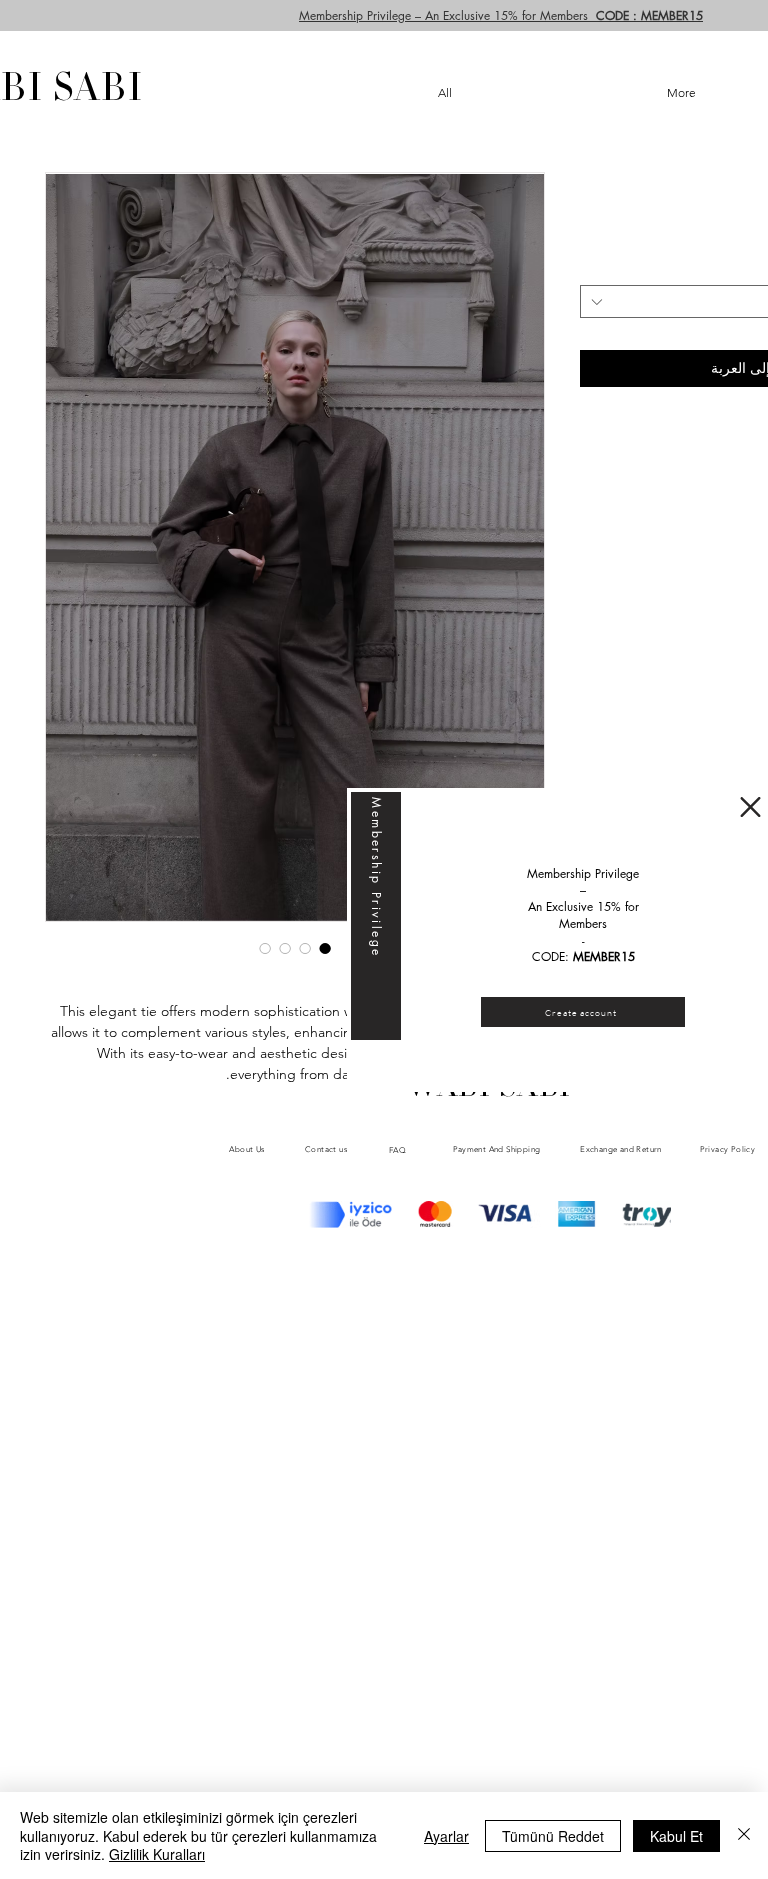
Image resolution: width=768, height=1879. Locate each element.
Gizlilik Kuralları (157, 1854)
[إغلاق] (744, 1835)
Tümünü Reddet (553, 1836)
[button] (750, 807)
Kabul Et (676, 1836)
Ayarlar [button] (446, 1836)
